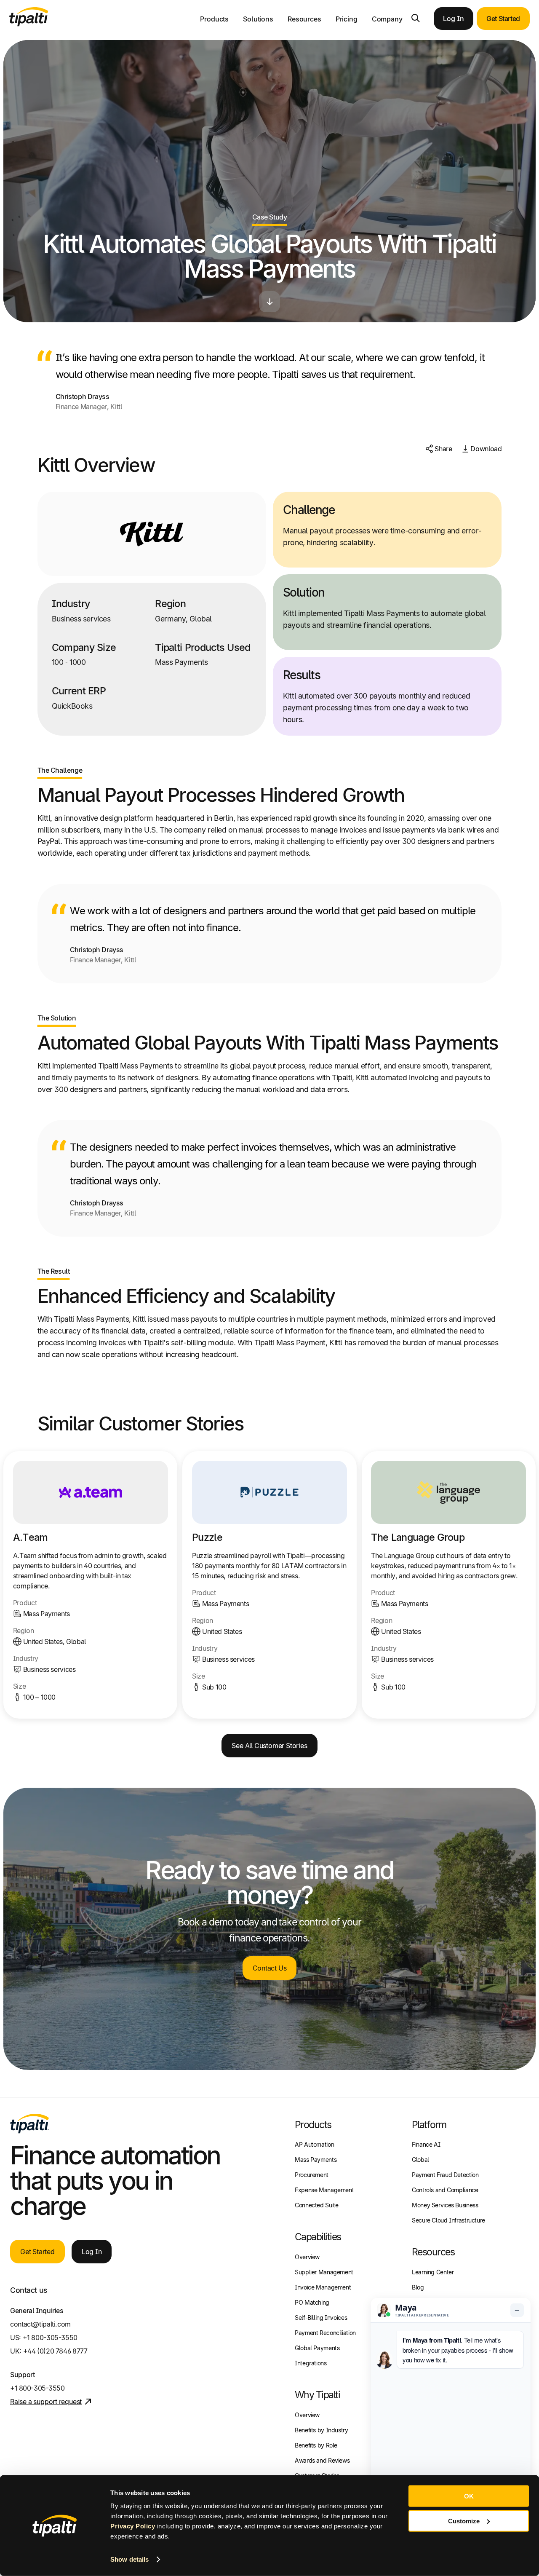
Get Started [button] (503, 19)
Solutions (258, 19)
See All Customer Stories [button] (269, 1746)
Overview (307, 2257)
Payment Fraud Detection (445, 2175)
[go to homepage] (29, 2123)
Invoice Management (323, 2287)
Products (214, 19)
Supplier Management (324, 2272)
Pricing (347, 19)
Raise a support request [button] (46, 2402)
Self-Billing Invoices (321, 2318)
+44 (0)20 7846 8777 (55, 2351)
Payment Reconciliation (325, 2333)
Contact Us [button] (270, 1968)
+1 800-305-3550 (50, 2338)
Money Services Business (445, 2205)
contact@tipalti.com (40, 2324)
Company (387, 19)
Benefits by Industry (322, 2430)
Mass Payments (316, 2160)
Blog (418, 2287)
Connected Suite (316, 2205)
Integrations (311, 2363)
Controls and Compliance (445, 2190)
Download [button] (486, 449)
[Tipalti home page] (29, 24)
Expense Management (324, 2190)
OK (469, 2496)
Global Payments (317, 2348)
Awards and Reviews (322, 2460)
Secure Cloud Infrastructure (448, 2220)
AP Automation (314, 2144)
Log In (453, 19)
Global (420, 2160)
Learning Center (433, 2272)
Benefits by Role (316, 2445)
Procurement (312, 2175)
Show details (129, 2559)
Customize (464, 2521)
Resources (304, 19)
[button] (416, 18)
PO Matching (312, 2302)
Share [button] (443, 449)
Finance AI (426, 2144)
